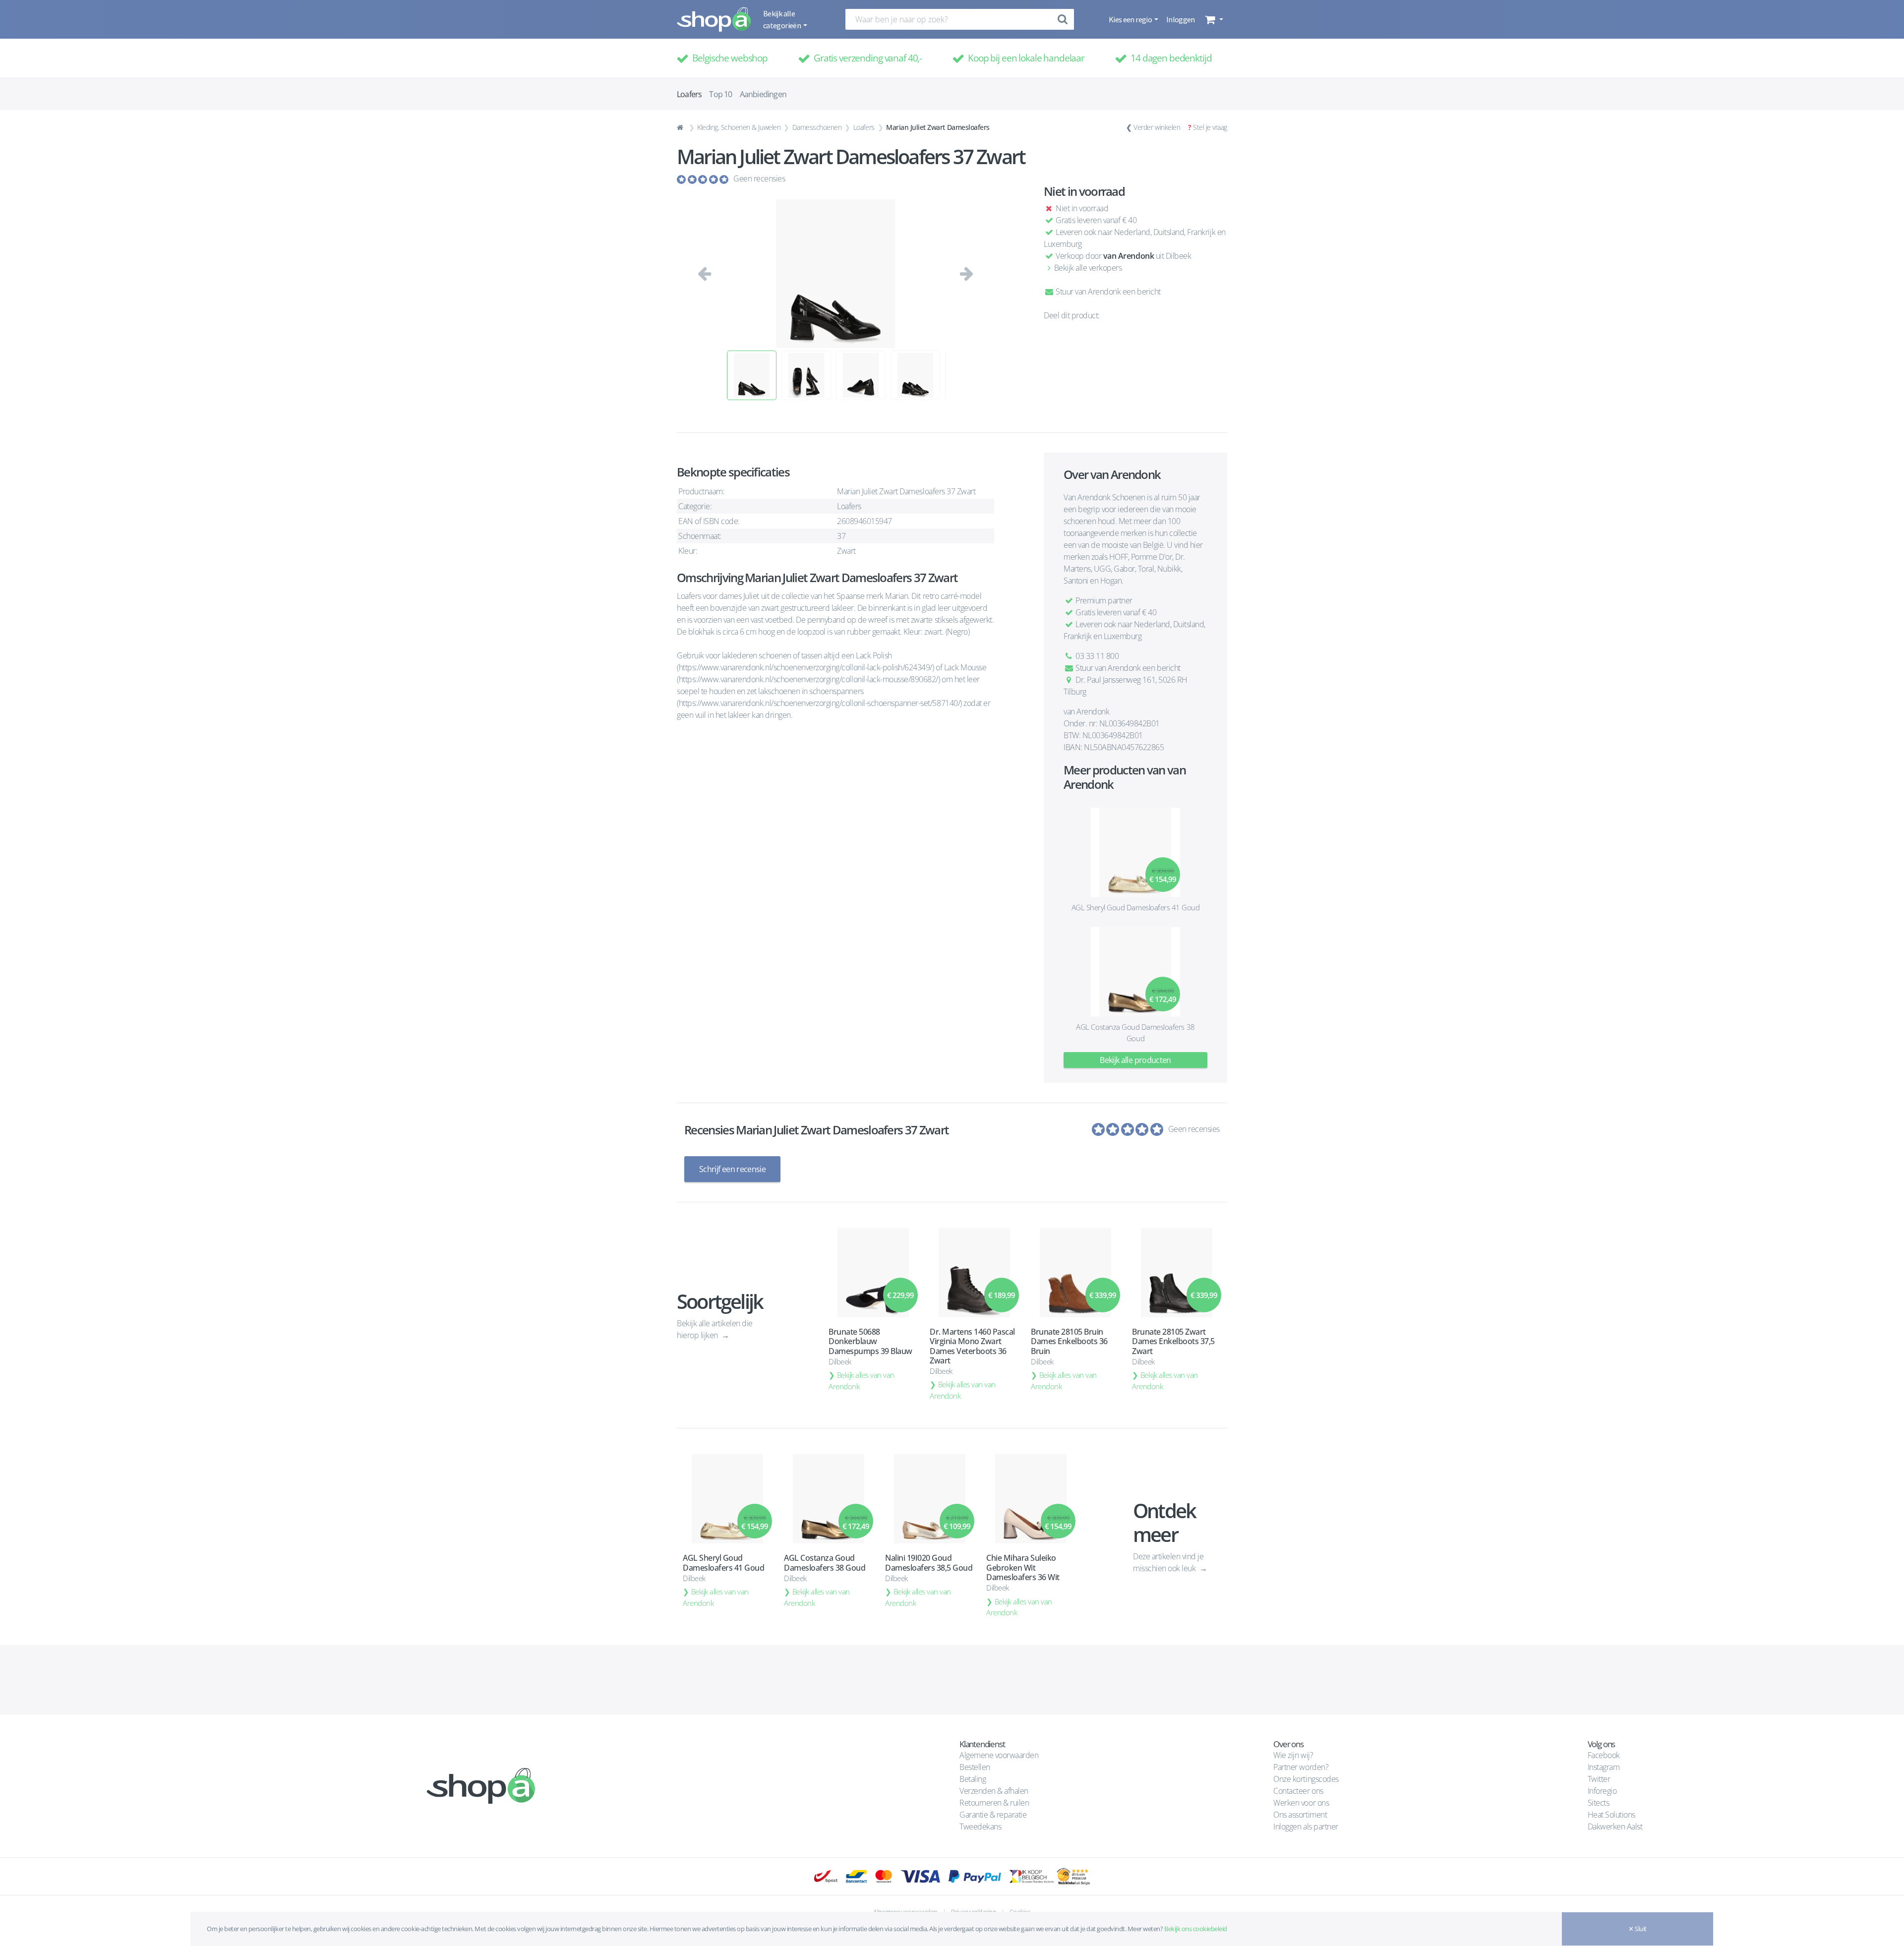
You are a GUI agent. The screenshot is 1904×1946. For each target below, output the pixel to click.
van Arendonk (1129, 256)
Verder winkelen (1157, 127)
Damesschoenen (817, 127)
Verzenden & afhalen (994, 1791)
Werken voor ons (1301, 1803)
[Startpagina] (681, 127)
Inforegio (1603, 1791)
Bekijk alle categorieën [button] (782, 19)
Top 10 (720, 94)
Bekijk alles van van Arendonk (862, 1381)
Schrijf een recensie (732, 1169)
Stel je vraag (1210, 127)
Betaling (973, 1779)
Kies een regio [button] (1131, 19)
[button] (1213, 19)
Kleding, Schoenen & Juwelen (739, 127)
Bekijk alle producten (1135, 1060)
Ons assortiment (1300, 1815)
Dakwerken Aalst (1616, 1827)
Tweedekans (980, 1827)
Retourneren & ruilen (994, 1803)
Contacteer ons (1298, 1791)
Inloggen (1181, 19)
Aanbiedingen (763, 94)
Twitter (1599, 1779)
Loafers (864, 127)
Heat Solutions (1612, 1815)
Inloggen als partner (1306, 1827)
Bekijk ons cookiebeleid (1196, 1929)
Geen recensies (759, 178)
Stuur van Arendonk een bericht (1107, 292)
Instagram (1604, 1767)
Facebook (1604, 1755)
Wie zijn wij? (1293, 1755)
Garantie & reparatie (993, 1815)
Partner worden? (1301, 1767)
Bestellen (975, 1767)
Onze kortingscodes (1306, 1779)
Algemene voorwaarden (999, 1755)
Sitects (1599, 1803)
